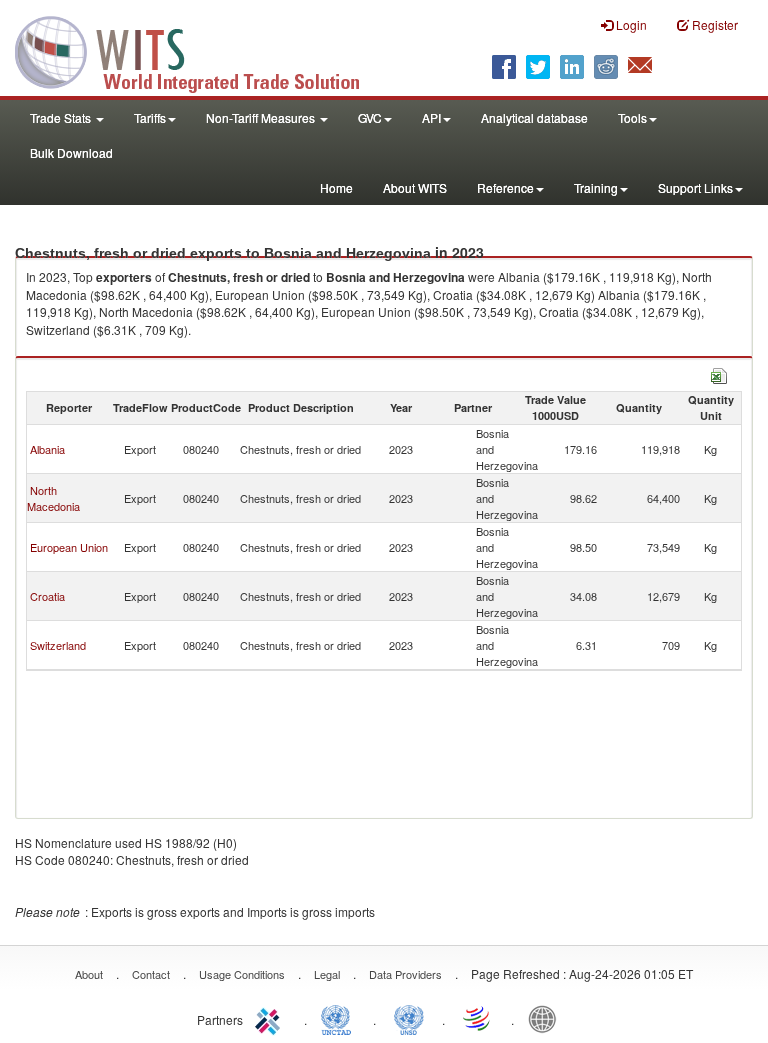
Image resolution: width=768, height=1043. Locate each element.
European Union (69, 547)
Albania (47, 449)
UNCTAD (340, 1018)
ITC (271, 1018)
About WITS (415, 187)
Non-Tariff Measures (262, 117)
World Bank (547, 1018)
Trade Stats (62, 117)
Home (336, 187)
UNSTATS (409, 1018)
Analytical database (534, 117)
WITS (200, 50)
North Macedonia (53, 498)
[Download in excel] (719, 373)
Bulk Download (71, 152)
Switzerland (58, 645)
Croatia (47, 596)
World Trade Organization (478, 1018)
